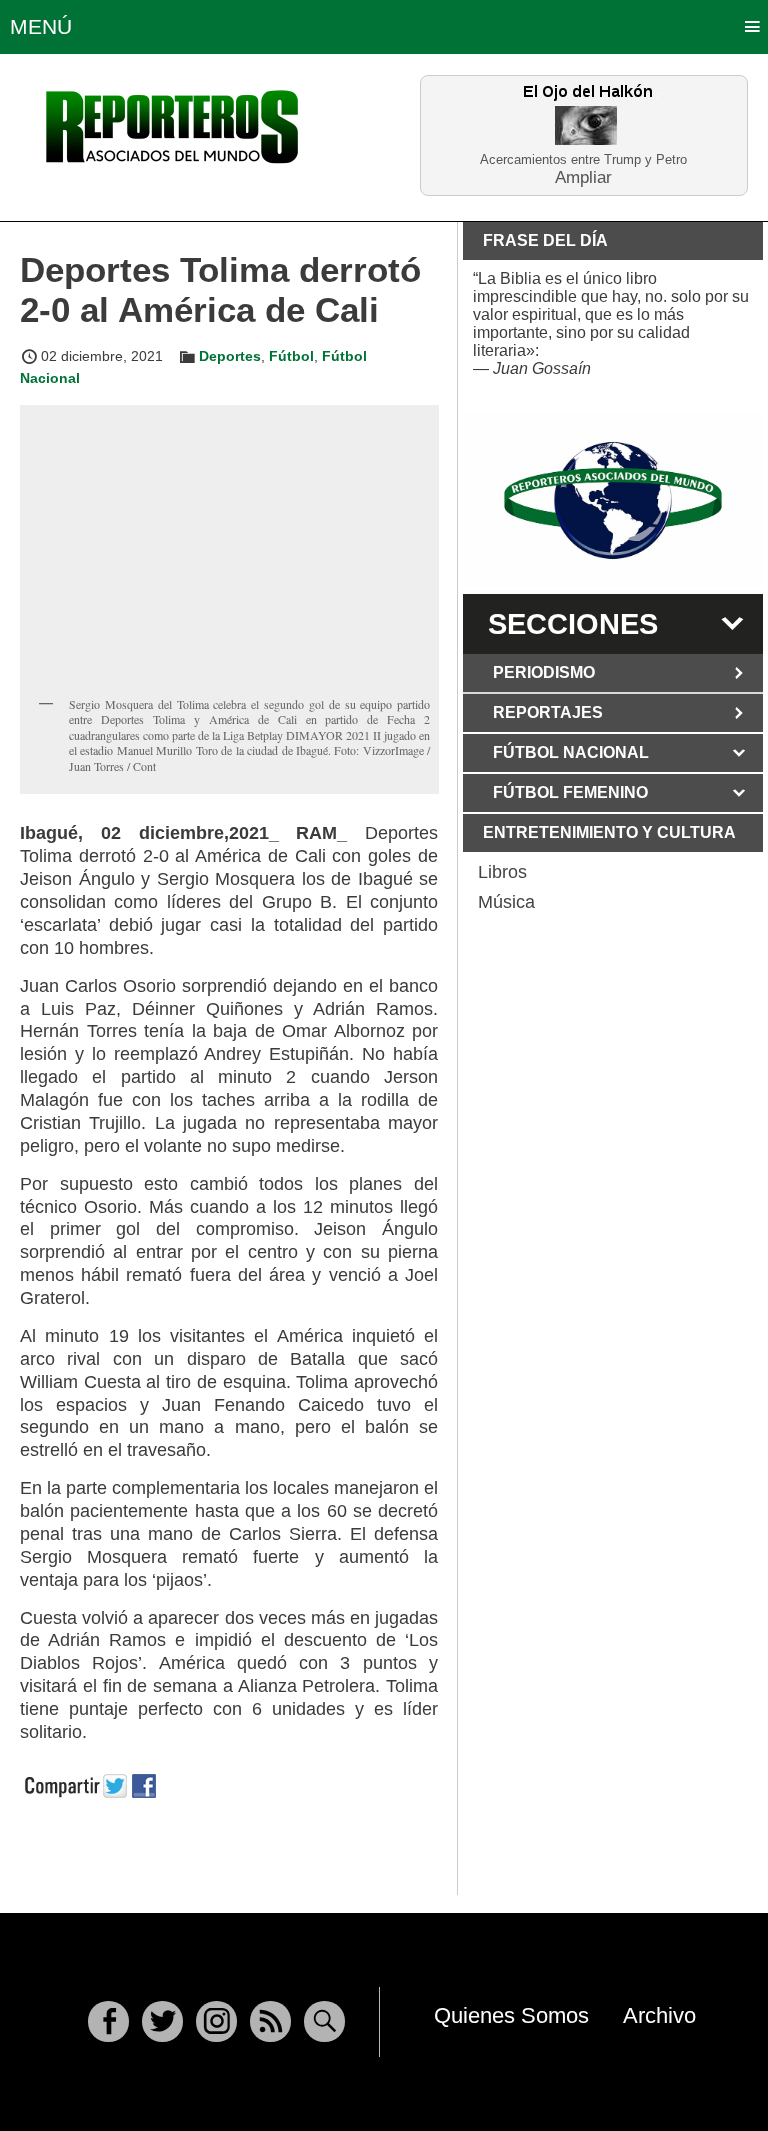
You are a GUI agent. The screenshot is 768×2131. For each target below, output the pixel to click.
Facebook (108, 2021)
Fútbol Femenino (570, 792)
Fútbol (291, 356)
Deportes (230, 356)
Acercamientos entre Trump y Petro (583, 159)
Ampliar (583, 176)
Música (506, 902)
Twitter (162, 2021)
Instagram (216, 2021)
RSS (270, 2021)
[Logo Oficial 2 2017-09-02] (613, 500)
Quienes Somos (511, 2015)
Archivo (659, 2015)
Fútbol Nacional (571, 752)
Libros (502, 872)
